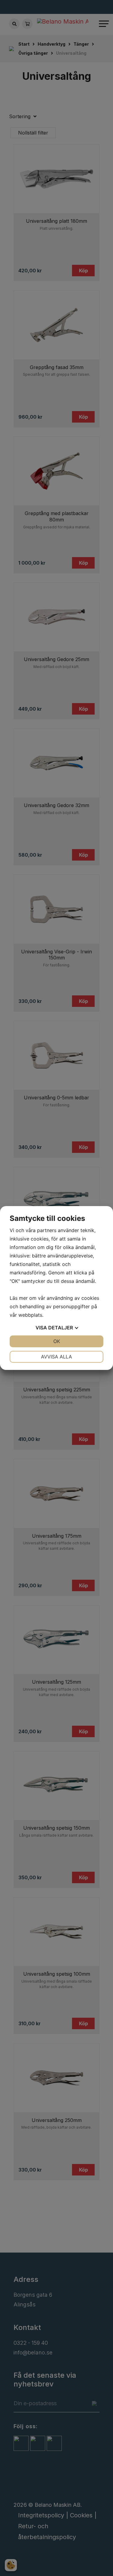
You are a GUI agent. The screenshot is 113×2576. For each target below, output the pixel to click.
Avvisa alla (56, 1357)
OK (57, 1341)
